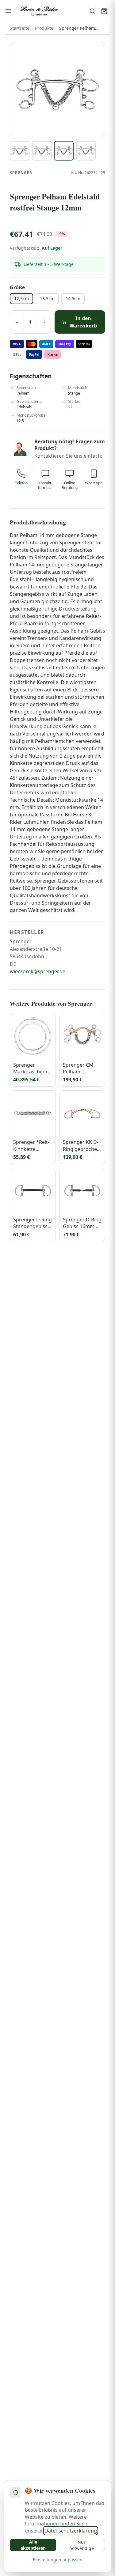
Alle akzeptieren (33, 2545)
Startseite (20, 28)
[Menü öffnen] (8, 11)
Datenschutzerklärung (71, 2531)
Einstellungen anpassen (58, 2560)
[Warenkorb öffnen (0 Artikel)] (104, 11)
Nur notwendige (82, 2545)
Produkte (44, 28)
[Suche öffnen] (92, 11)
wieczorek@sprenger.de (38, 971)
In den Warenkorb (83, 322)
